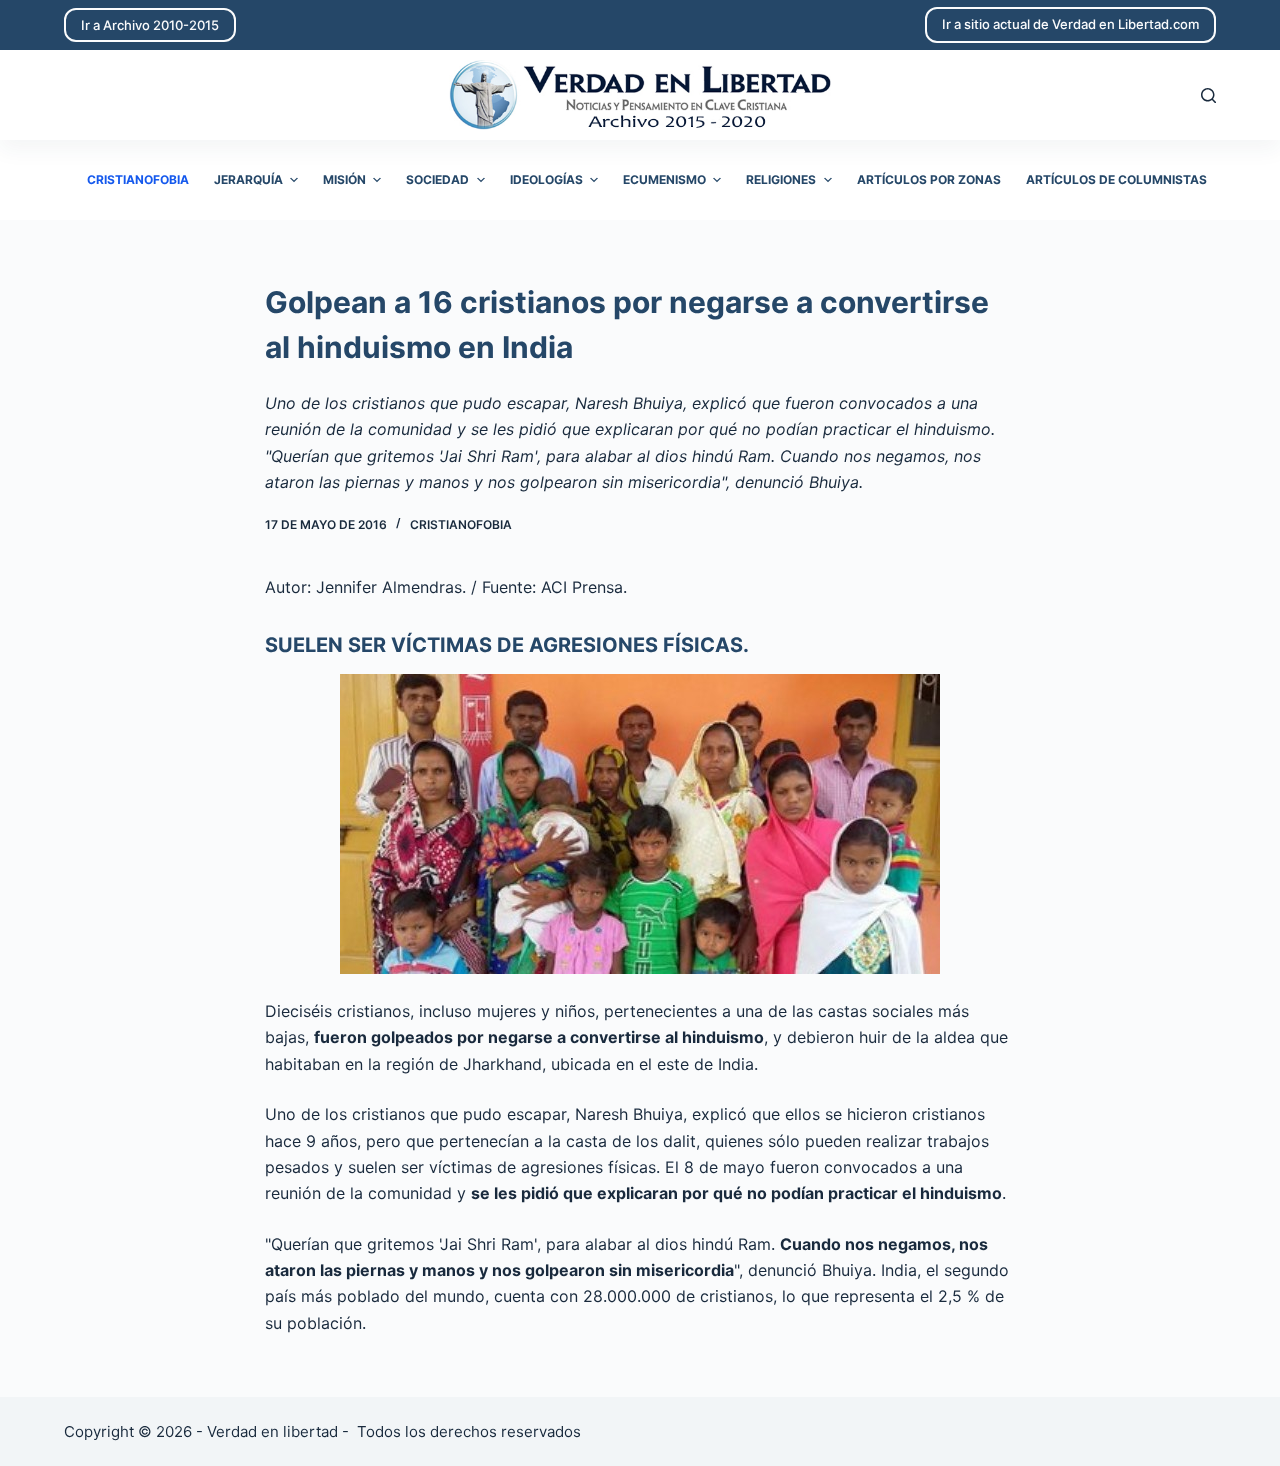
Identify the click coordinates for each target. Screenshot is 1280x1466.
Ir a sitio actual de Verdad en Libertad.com (1070, 24)
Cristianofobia (138, 179)
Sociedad (437, 179)
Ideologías (546, 179)
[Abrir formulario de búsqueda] (1208, 95)
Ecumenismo (664, 179)
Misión (344, 179)
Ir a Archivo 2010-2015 (150, 25)
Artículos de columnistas (1116, 179)
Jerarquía (248, 179)
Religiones (781, 179)
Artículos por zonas (929, 179)
